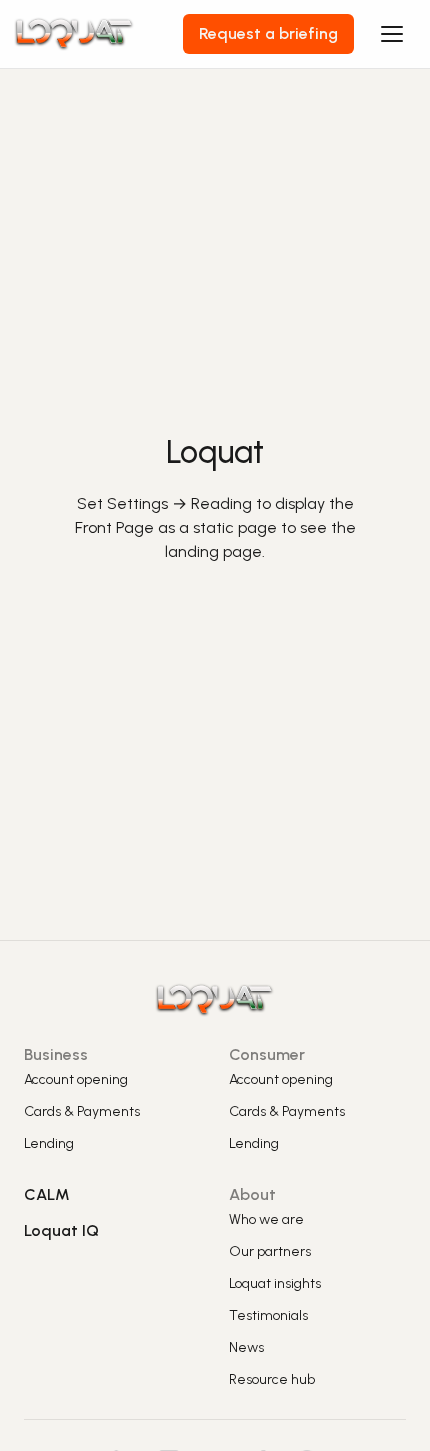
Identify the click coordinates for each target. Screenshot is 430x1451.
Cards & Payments (82, 1111)
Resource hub (272, 1379)
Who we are (266, 1219)
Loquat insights (275, 1283)
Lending (49, 1143)
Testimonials (268, 1315)
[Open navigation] (392, 34)
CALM (47, 1194)
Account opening (76, 1079)
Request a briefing (268, 33)
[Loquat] (99, 34)
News (246, 1347)
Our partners (270, 1251)
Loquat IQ (61, 1230)
